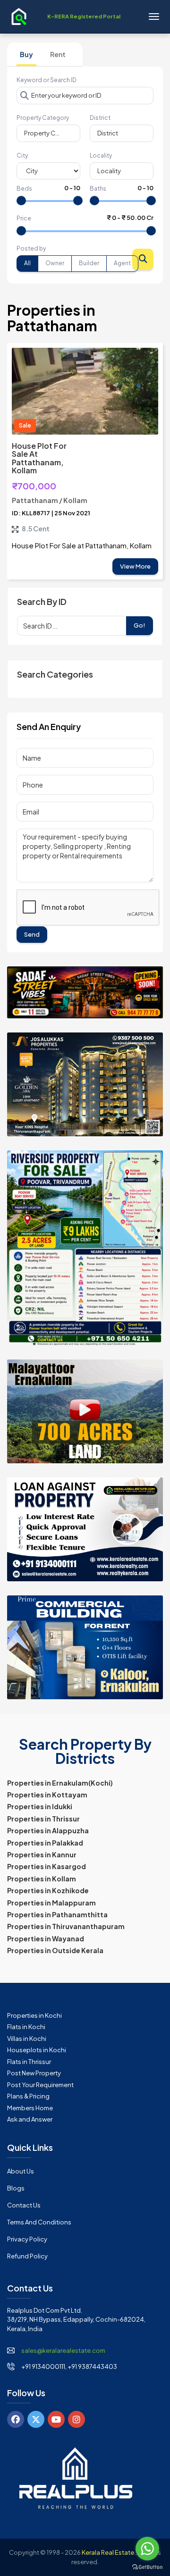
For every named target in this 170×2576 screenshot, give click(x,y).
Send (32, 934)
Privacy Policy (27, 2239)
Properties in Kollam (42, 1879)
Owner (55, 263)
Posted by (31, 248)
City (22, 155)
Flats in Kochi (26, 2027)
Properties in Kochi (34, 2015)
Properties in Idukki (40, 1806)
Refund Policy (27, 2256)
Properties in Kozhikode (48, 1890)
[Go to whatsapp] (147, 2549)
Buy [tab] (26, 54)
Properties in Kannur (42, 1854)
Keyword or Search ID (47, 80)
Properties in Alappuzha (48, 1830)
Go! (140, 625)
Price (24, 218)
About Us (21, 2171)
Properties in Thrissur (43, 1819)
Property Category (43, 118)
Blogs (16, 2188)
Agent (122, 263)
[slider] (21, 201)
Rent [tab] (58, 54)
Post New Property (34, 2073)
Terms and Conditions (39, 2222)
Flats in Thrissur (29, 2062)
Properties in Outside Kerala (55, 1950)
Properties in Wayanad (46, 1938)
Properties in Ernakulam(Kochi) (60, 1783)
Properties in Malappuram (51, 1903)
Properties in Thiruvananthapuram (66, 1926)
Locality (101, 155)
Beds (24, 189)
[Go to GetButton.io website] (147, 2567)
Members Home (30, 2108)
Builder (89, 263)
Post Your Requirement (40, 2085)
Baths (98, 189)
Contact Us (24, 2205)
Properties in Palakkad (45, 1843)
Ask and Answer (30, 2119)
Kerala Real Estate (108, 2552)
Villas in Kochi (27, 2039)
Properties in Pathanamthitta (57, 1914)
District (100, 118)
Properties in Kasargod (47, 1866)
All (27, 263)
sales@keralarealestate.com (63, 2350)
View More (135, 566)
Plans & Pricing (28, 2096)
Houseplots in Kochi (37, 2050)
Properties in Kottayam (47, 1795)
